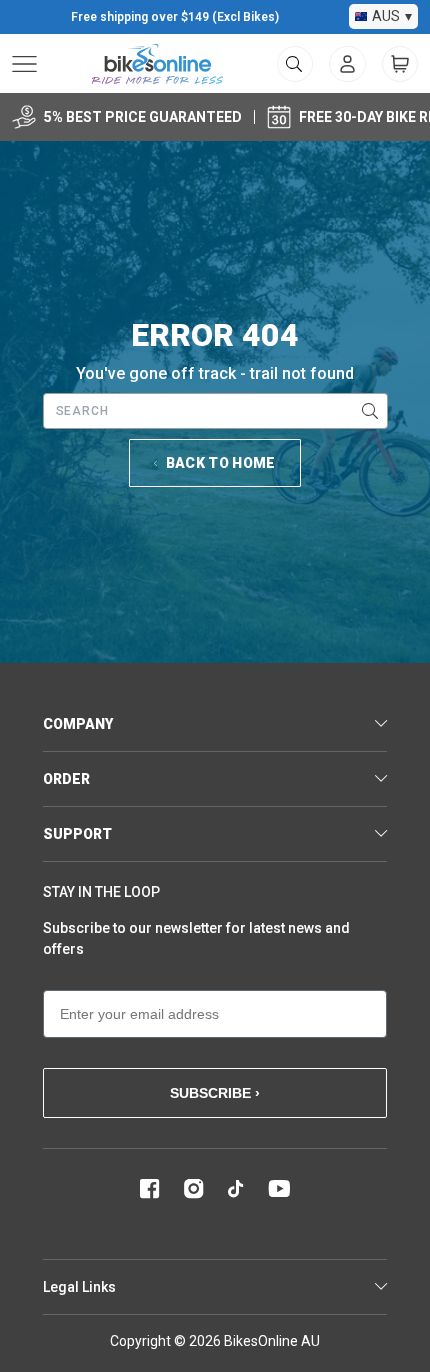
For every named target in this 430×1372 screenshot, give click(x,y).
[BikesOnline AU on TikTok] (236, 1189)
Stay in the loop (101, 892)
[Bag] (400, 64)
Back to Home (221, 463)
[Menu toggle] (24, 64)
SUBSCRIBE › (215, 1093)
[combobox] (215, 411)
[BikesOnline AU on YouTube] (279, 1189)
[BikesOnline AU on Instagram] (194, 1189)
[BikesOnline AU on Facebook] (150, 1189)
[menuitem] (347, 64)
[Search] (370, 411)
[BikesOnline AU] (157, 64)
